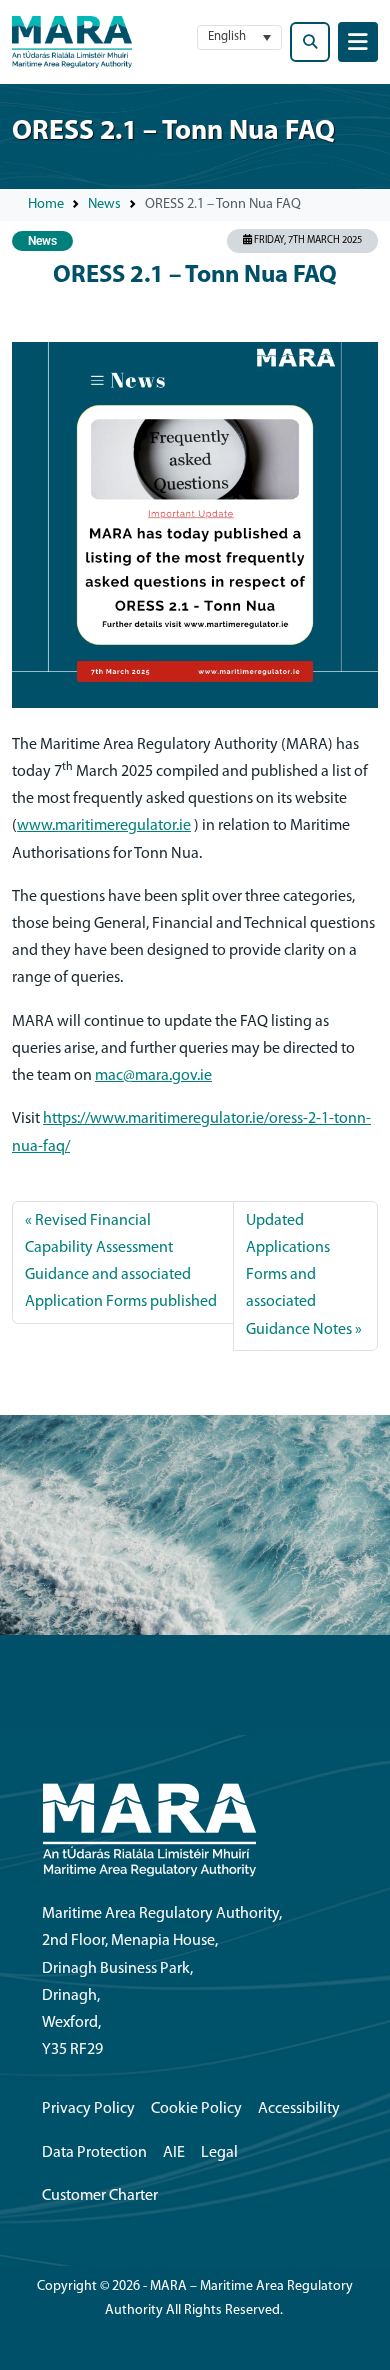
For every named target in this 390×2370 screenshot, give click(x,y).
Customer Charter (100, 2196)
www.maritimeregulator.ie (104, 826)
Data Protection (94, 2153)
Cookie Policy (196, 2109)
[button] (239, 37)
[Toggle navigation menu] (358, 42)
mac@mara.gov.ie (153, 1076)
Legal (219, 2153)
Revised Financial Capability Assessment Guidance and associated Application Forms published (121, 1262)
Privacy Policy (88, 2109)
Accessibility (299, 2109)
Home (46, 204)
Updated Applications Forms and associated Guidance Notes (299, 1275)
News (104, 204)
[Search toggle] (310, 42)
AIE (174, 2153)
